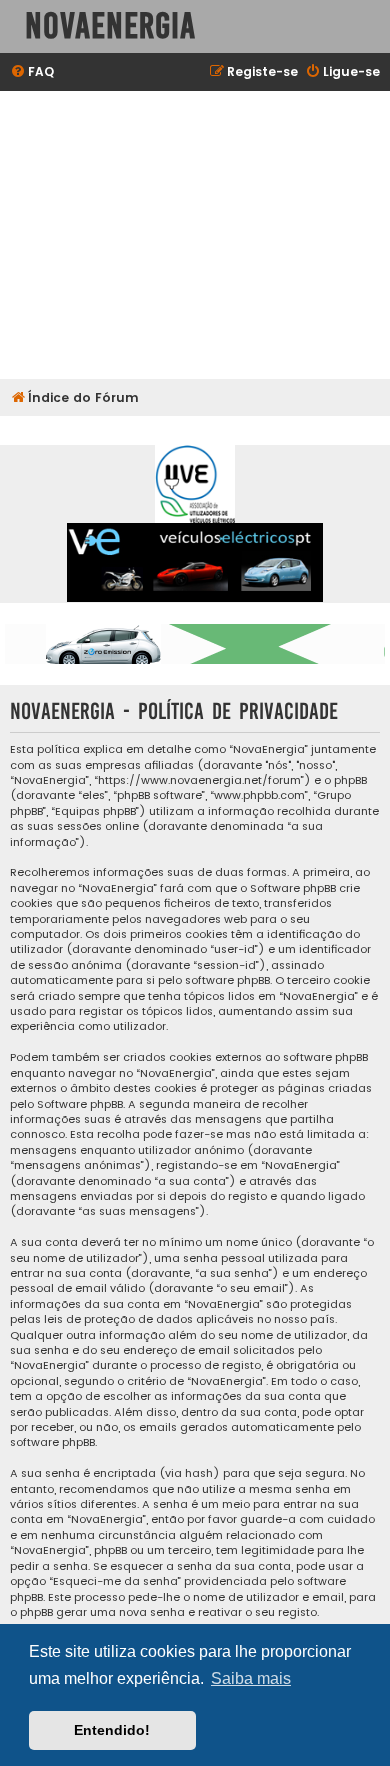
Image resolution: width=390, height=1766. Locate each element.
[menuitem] (32, 72)
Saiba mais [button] (251, 1678)
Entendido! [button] (112, 1730)
